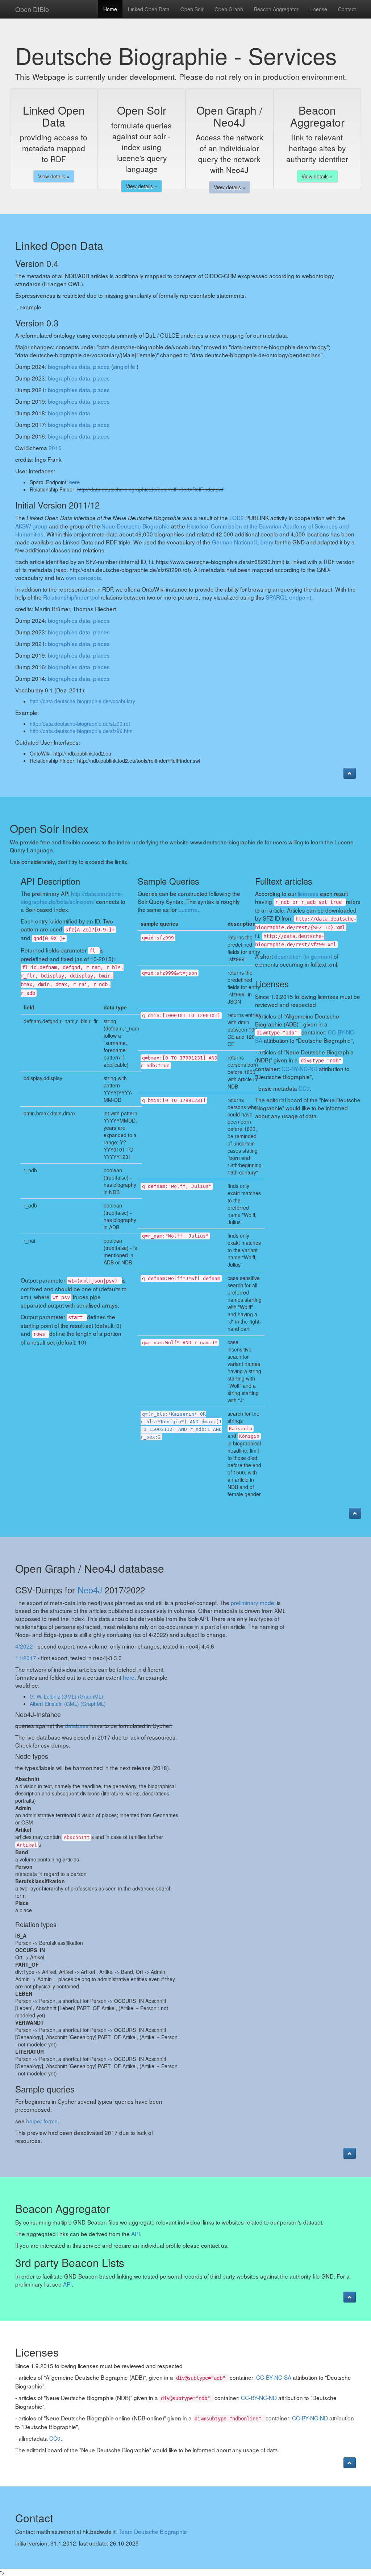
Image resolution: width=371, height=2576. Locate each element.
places (101, 366)
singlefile (124, 366)
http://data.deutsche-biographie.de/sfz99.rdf (80, 724)
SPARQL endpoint (288, 597)
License (318, 9)
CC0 (304, 1088)
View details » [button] (54, 176)
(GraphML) (91, 1696)
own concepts (84, 577)
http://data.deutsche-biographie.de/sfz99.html (82, 731)
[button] (350, 773)
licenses (308, 893)
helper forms (42, 2121)
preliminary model (253, 1602)
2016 (55, 448)
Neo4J (90, 1590)
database (77, 1725)
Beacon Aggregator (276, 9)
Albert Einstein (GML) (54, 1704)
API (136, 2234)
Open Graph (229, 9)
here (74, 482)
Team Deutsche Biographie (153, 2531)
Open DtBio (32, 9)
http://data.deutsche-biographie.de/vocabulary (82, 701)
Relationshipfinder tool (71, 597)
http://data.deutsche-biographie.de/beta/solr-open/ (72, 897)
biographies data (69, 366)
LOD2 (237, 518)
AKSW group (31, 526)
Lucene (188, 909)
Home (110, 9)
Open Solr (192, 9)
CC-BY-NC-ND (299, 1069)
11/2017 (26, 1658)
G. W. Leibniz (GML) (53, 1696)
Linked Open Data (149, 9)
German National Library (243, 542)
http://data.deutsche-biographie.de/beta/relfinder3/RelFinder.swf (150, 489)
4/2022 (24, 1646)
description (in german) (303, 956)
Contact (347, 9)
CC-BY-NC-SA (274, 2377)
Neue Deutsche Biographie (136, 526)
